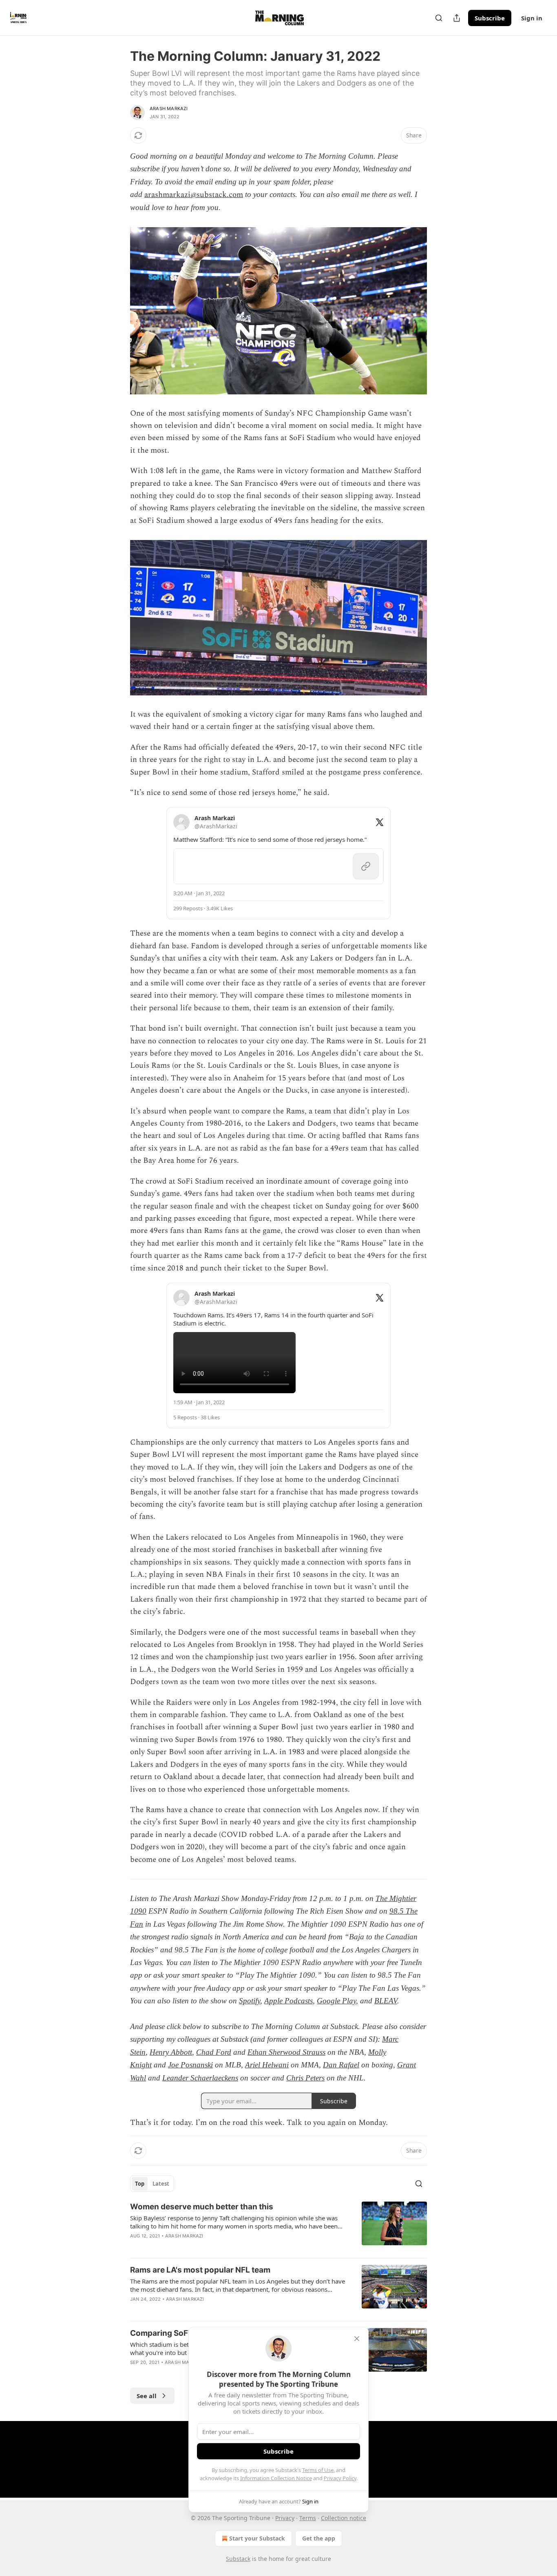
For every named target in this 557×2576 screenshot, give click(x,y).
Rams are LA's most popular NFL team (200, 2270)
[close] (357, 2339)
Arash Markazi (169, 108)
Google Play (336, 2001)
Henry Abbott (171, 2052)
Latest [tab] (161, 2184)
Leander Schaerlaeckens (200, 2078)
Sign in (532, 18)
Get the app (319, 2538)
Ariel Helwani (267, 2065)
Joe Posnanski (190, 2065)
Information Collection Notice (276, 2478)
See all (147, 2396)
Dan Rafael (341, 2065)
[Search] (439, 18)
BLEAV (386, 2001)
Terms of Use (318, 2470)
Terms (308, 2518)
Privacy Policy (340, 2478)
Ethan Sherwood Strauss (286, 2052)
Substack (238, 2559)
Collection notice (344, 2518)
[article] (278, 2226)
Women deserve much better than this (202, 2207)
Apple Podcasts (288, 2001)
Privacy (285, 2518)
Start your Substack (257, 2538)
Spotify (250, 2001)
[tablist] (152, 2184)
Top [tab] (140, 2184)
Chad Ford (214, 2052)
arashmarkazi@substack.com (194, 195)
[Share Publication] (457, 18)
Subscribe (490, 18)
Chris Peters (305, 2078)
